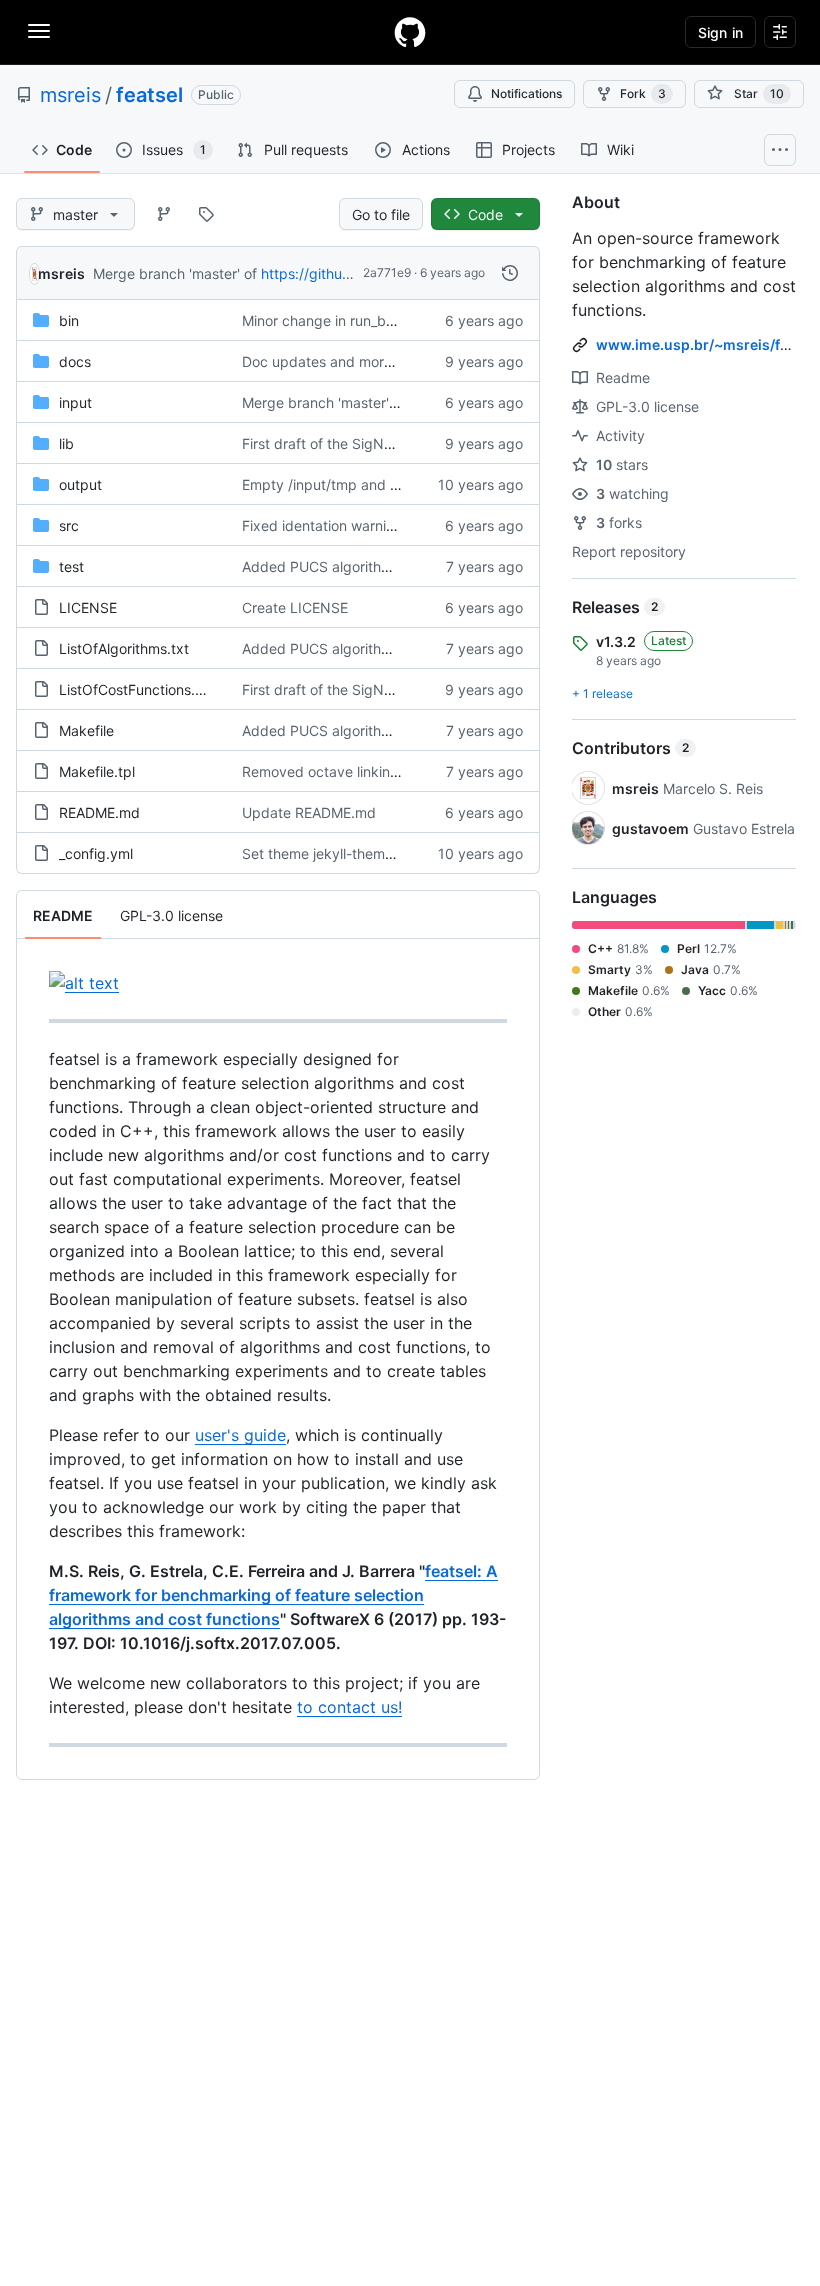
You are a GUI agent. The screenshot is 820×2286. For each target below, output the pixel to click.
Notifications (526, 93)
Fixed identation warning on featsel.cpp (371, 525)
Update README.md (309, 812)
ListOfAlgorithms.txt (124, 648)
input (75, 402)
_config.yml (96, 853)
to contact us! (349, 1707)
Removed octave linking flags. (340, 771)
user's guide (240, 1435)
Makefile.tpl (97, 771)
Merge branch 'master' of (175, 273)
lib (66, 443)
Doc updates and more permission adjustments (396, 361)
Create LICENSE (295, 607)
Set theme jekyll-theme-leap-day (350, 853)
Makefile (86, 730)
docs (75, 361)
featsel (149, 95)
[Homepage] (410, 32)
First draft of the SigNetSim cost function (376, 443)
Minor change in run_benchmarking (356, 320)
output (80, 484)
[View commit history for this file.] (510, 273)
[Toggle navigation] (39, 31)
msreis (70, 95)
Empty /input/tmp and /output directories (376, 484)
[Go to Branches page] (164, 214)
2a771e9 (387, 272)
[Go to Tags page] (206, 214)
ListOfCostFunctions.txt (136, 689)
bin (69, 320)
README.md (99, 812)
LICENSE (88, 607)
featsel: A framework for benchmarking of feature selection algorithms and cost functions (273, 1595)
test (71, 566)
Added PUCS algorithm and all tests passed (385, 566)
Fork (643, 93)
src (69, 525)
